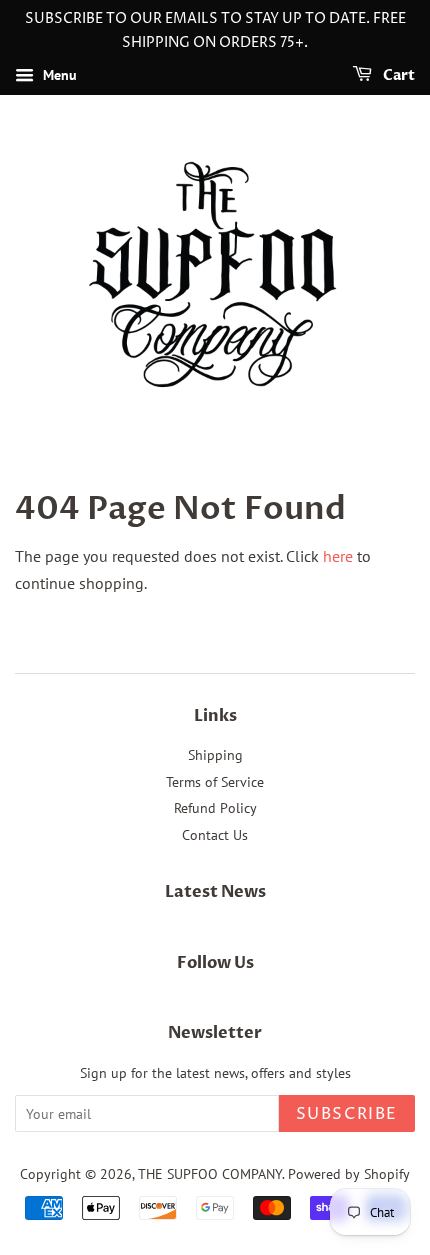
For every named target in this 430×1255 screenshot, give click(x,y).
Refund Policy (215, 808)
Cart (397, 75)
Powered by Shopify (349, 1174)
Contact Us (215, 835)
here (338, 556)
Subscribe (347, 1114)
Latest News (215, 892)
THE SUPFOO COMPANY (210, 1174)
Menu (58, 75)
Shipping (215, 755)
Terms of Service (215, 782)
